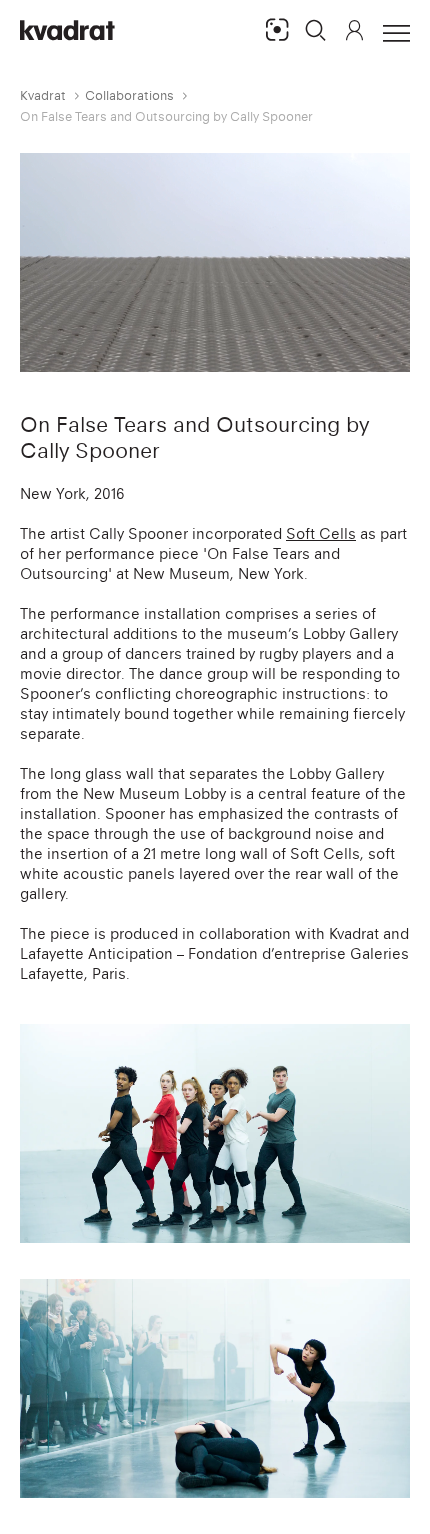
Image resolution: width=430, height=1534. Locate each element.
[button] (316, 30)
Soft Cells (321, 533)
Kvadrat (43, 95)
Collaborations (129, 95)
